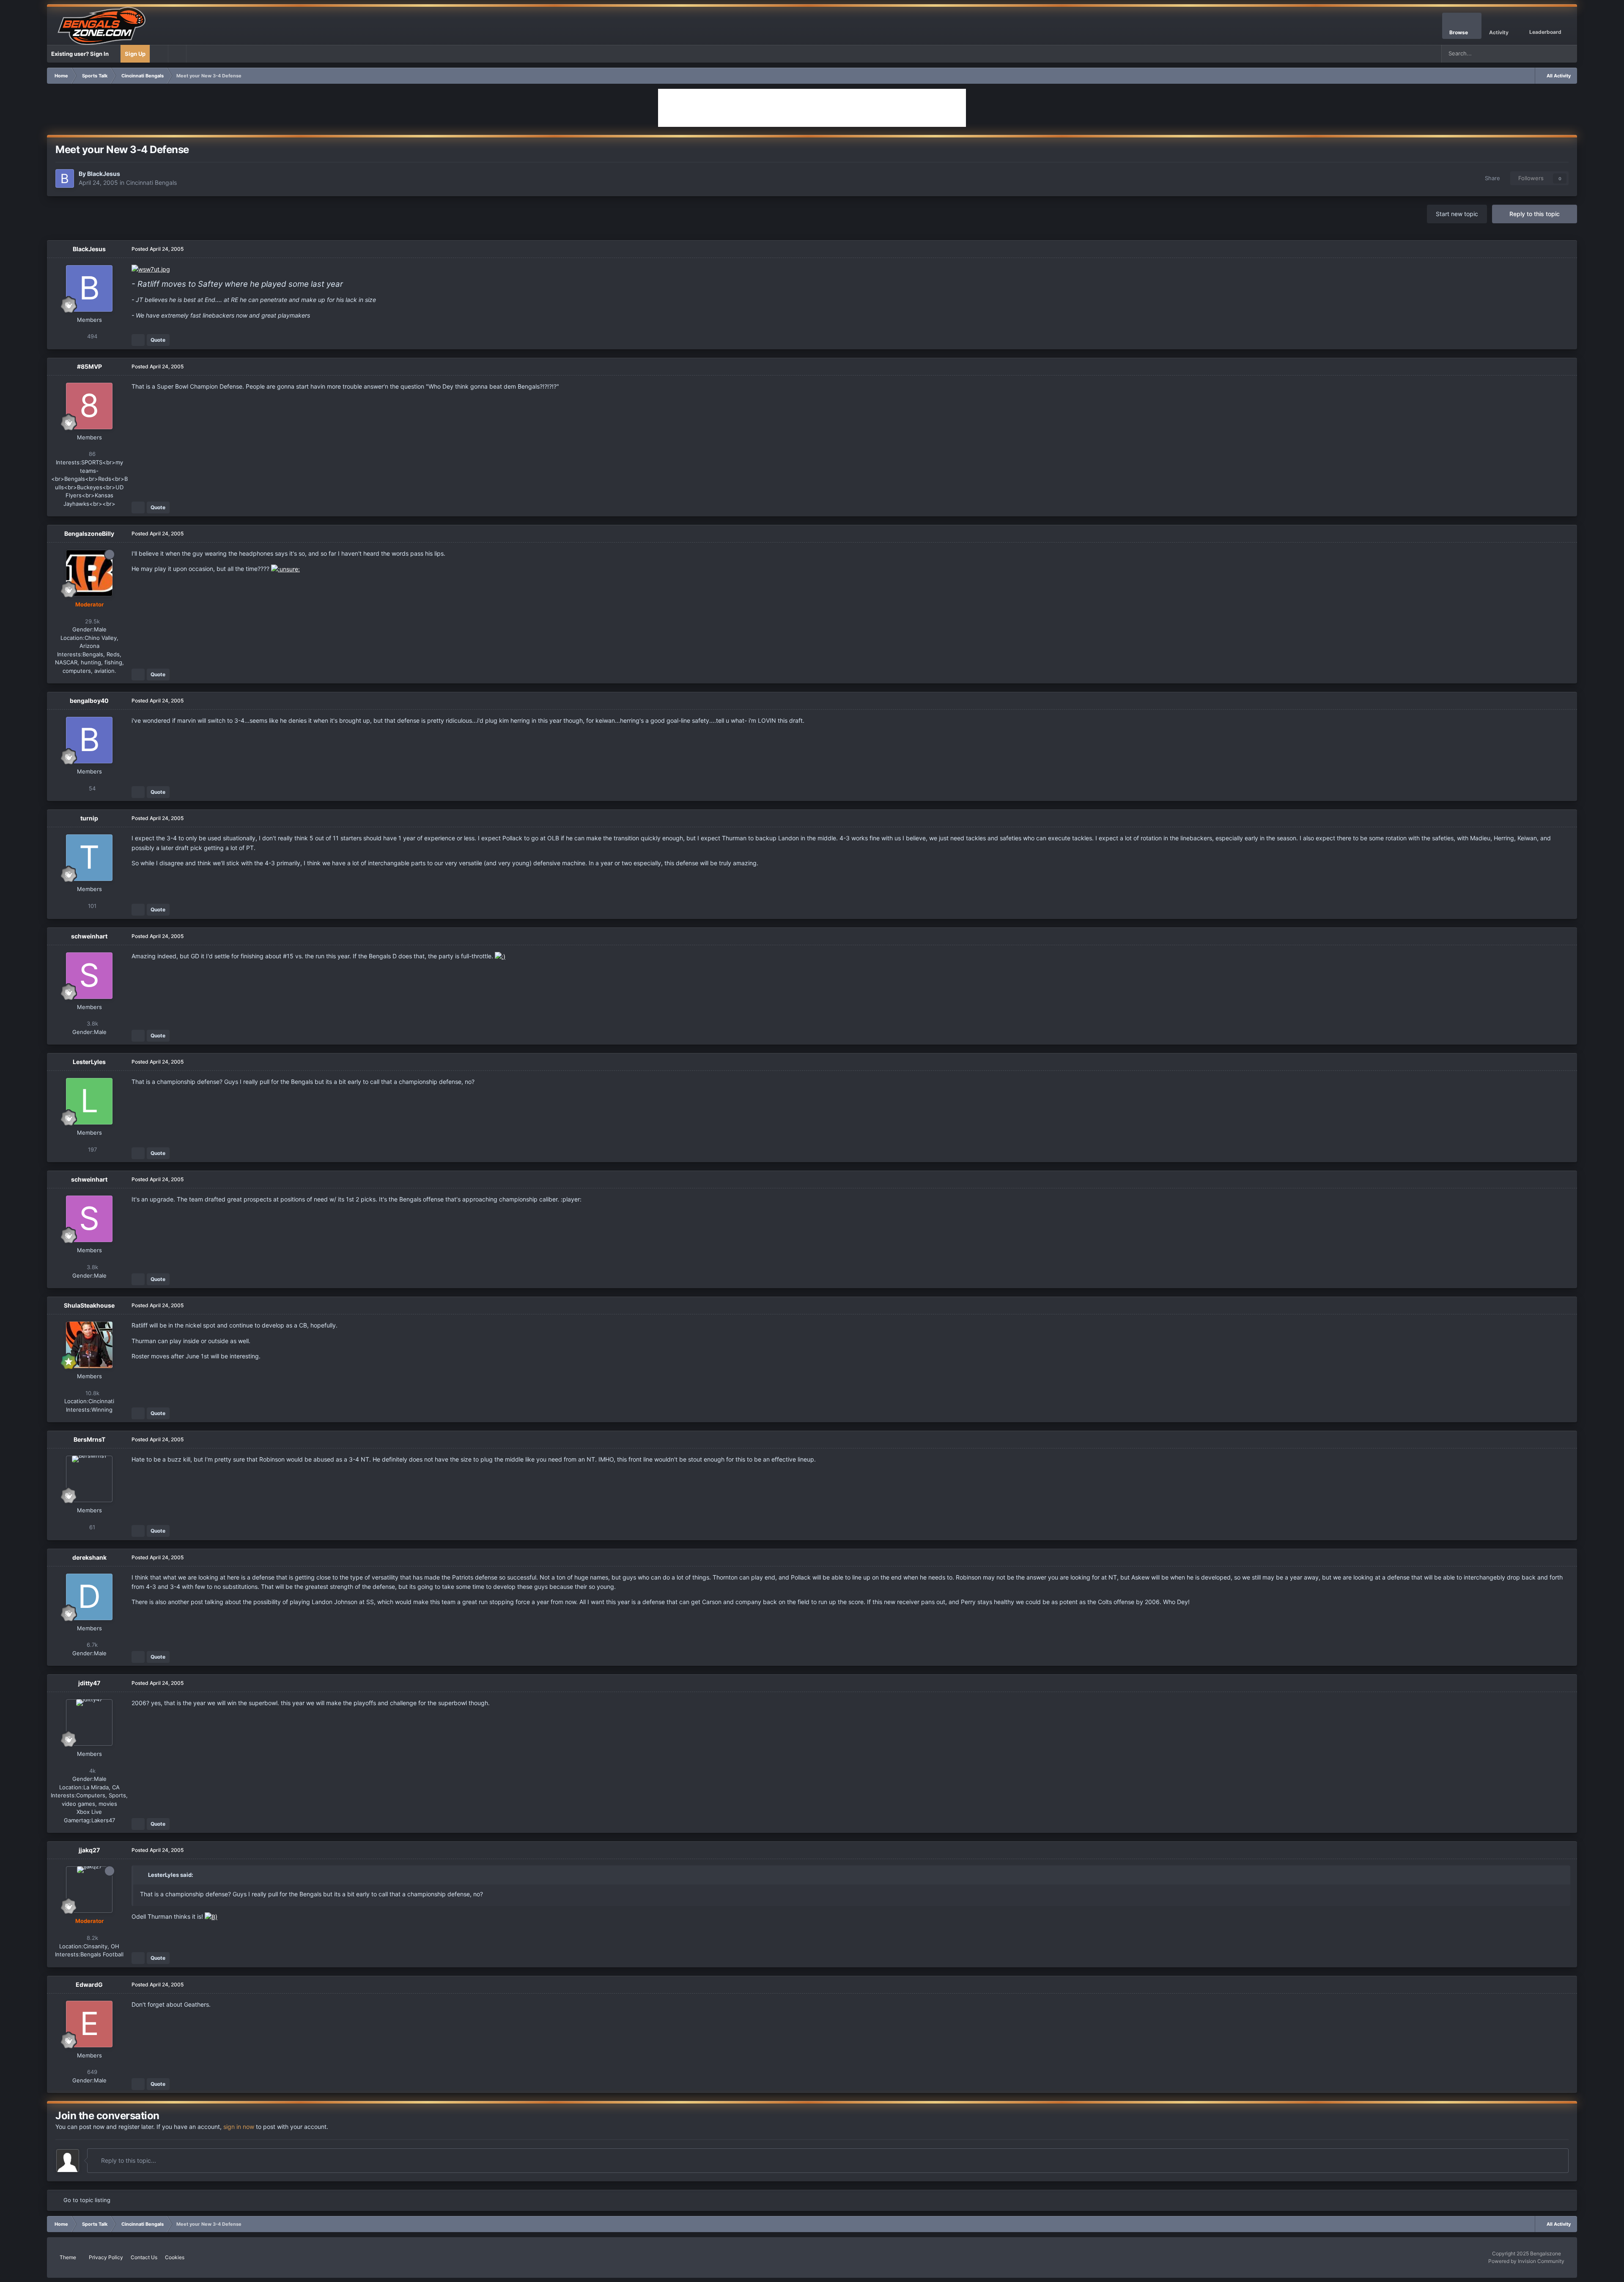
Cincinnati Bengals (151, 182)
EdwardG (89, 1984)
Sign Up (135, 54)
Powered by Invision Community (1526, 2261)
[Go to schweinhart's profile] (89, 976)
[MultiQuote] (138, 340)
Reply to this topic (1535, 214)
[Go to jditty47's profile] (89, 1722)
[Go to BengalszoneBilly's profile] (89, 573)
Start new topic (1457, 214)
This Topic (1536, 53)
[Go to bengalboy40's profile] (89, 740)
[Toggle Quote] (143, 1875)
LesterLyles (89, 1062)
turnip (89, 818)
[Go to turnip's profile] (89, 858)
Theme (69, 2257)
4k (92, 1771)
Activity (1499, 32)
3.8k (92, 1023)
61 (91, 1527)
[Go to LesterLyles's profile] (89, 1101)
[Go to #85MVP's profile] (89, 406)
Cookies (175, 2257)
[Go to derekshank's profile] (89, 1597)
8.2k (92, 1938)
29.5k (92, 621)
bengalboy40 (89, 701)
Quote (158, 340)
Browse (1459, 32)
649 (91, 2072)
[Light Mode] (177, 54)
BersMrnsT (89, 1439)
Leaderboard (1545, 32)
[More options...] (1562, 249)
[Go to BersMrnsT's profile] (89, 1479)
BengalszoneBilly (89, 533)
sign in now (239, 2127)
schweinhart (89, 936)
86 (91, 454)
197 (92, 1149)
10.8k (92, 1393)
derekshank (89, 1557)
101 (91, 906)
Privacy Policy (106, 2257)
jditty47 (89, 1683)
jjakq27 (89, 1850)
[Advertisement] (812, 108)
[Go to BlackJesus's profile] (65, 178)
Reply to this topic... (128, 2160)
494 (91, 336)
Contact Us (144, 2257)
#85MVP (89, 366)
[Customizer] (159, 54)
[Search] (1568, 54)
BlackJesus (104, 174)
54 (91, 788)
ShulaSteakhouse (89, 1305)
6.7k (91, 1645)
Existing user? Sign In (81, 54)
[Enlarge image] (151, 269)
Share (1491, 178)
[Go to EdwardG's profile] (89, 2024)
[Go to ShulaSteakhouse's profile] (89, 1345)
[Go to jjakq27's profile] (89, 1890)
